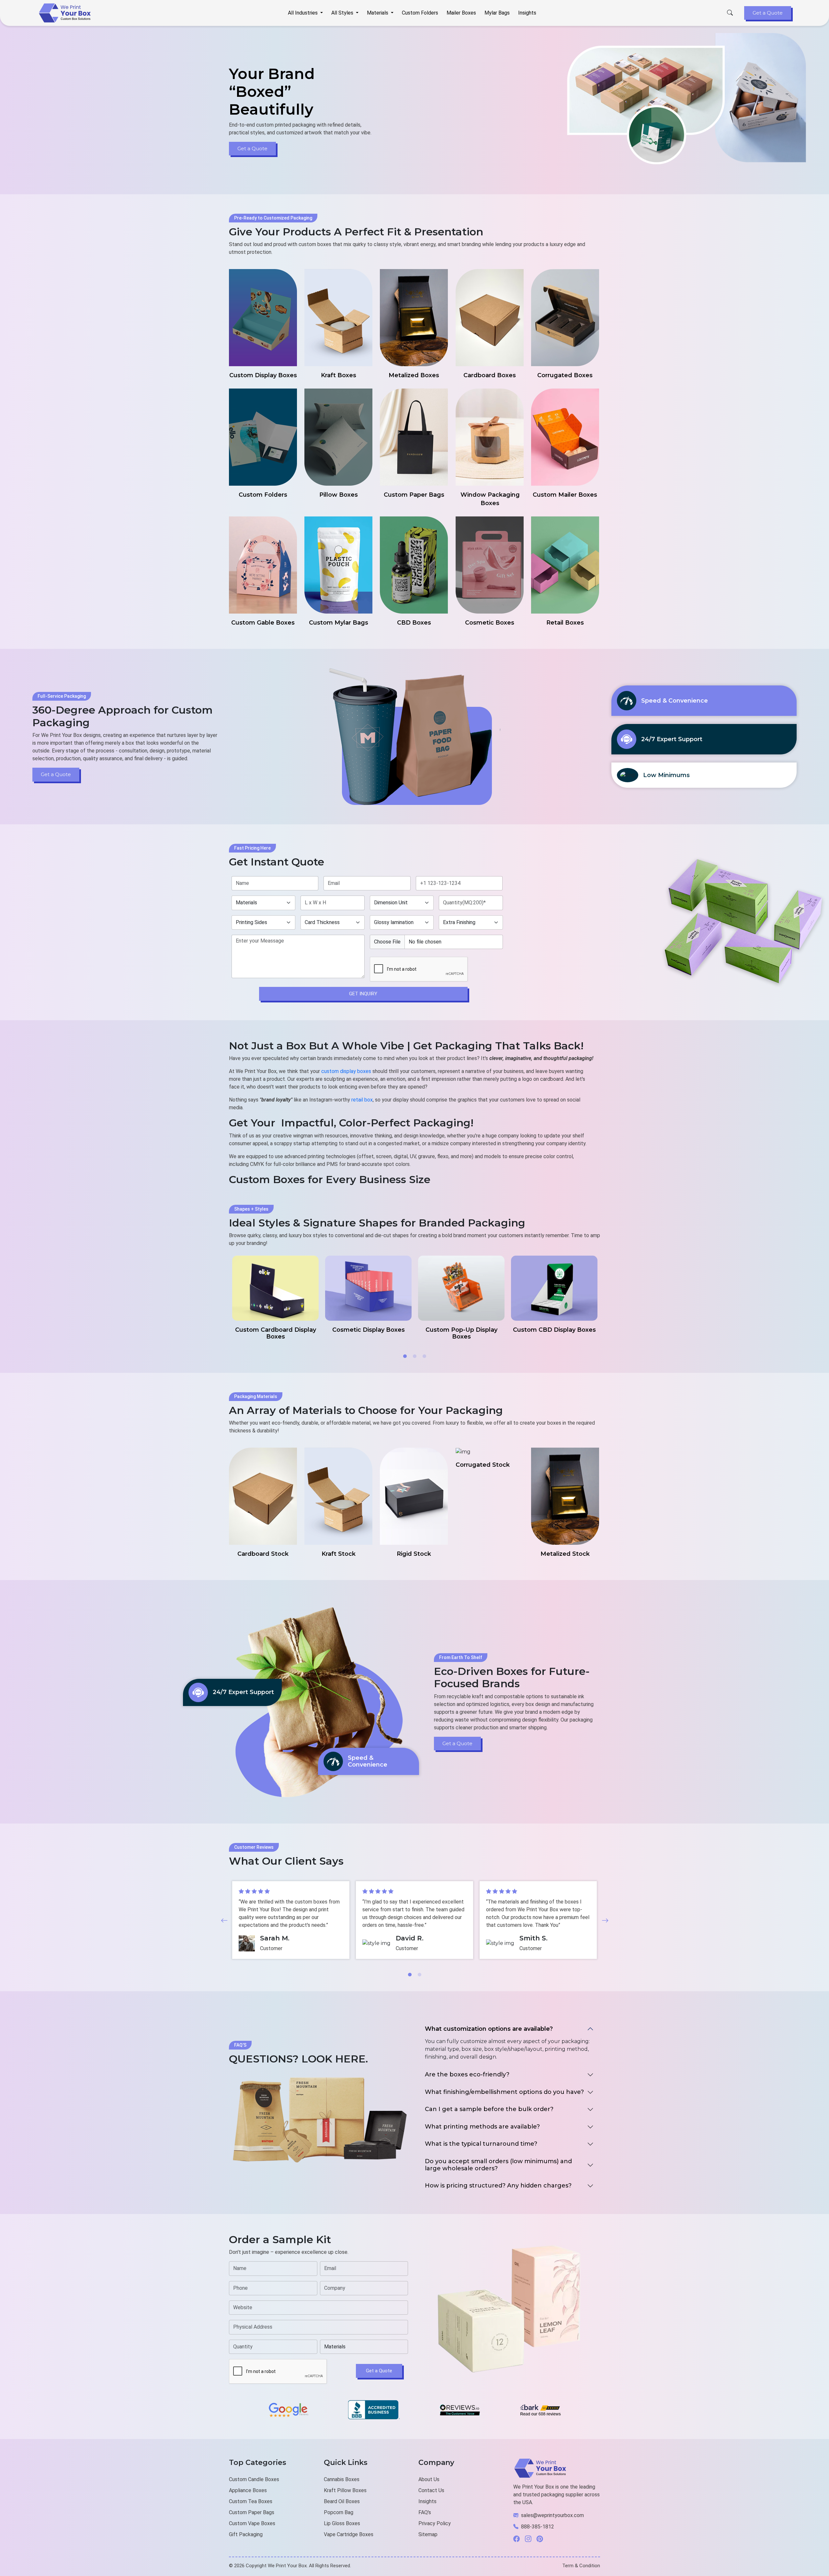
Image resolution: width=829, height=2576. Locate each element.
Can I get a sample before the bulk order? (489, 2109)
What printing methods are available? (482, 2127)
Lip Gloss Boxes (342, 2523)
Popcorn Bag (339, 2512)
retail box (362, 1100)
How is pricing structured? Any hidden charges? (498, 2186)
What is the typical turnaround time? (481, 2144)
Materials (378, 13)
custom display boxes (346, 1071)
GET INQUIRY (363, 994)
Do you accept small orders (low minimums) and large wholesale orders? (498, 2165)
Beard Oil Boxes (342, 2501)
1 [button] (405, 1356)
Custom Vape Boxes (252, 2523)
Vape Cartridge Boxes (349, 2534)
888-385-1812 (538, 2527)
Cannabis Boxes (342, 2479)
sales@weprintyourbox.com (552, 2515)
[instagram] (531, 2539)
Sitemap (428, 2534)
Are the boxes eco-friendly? (467, 2074)
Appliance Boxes (248, 2490)
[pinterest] (542, 2539)
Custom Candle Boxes (254, 2479)
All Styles (343, 13)
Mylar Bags (497, 13)
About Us (429, 2479)
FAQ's (425, 2512)
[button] (224, 1920)
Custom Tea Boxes (251, 2501)
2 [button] (414, 1356)
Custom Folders (420, 13)
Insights (527, 13)
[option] (275, 1298)
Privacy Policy (435, 2523)
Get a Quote (768, 13)
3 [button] (424, 1356)
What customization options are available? (489, 2029)
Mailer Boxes (461, 13)
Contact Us (431, 2490)
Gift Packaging (246, 2534)
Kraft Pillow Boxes (345, 2490)
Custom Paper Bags (252, 2512)
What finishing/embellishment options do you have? (504, 2092)
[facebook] (519, 2539)
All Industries (303, 13)
